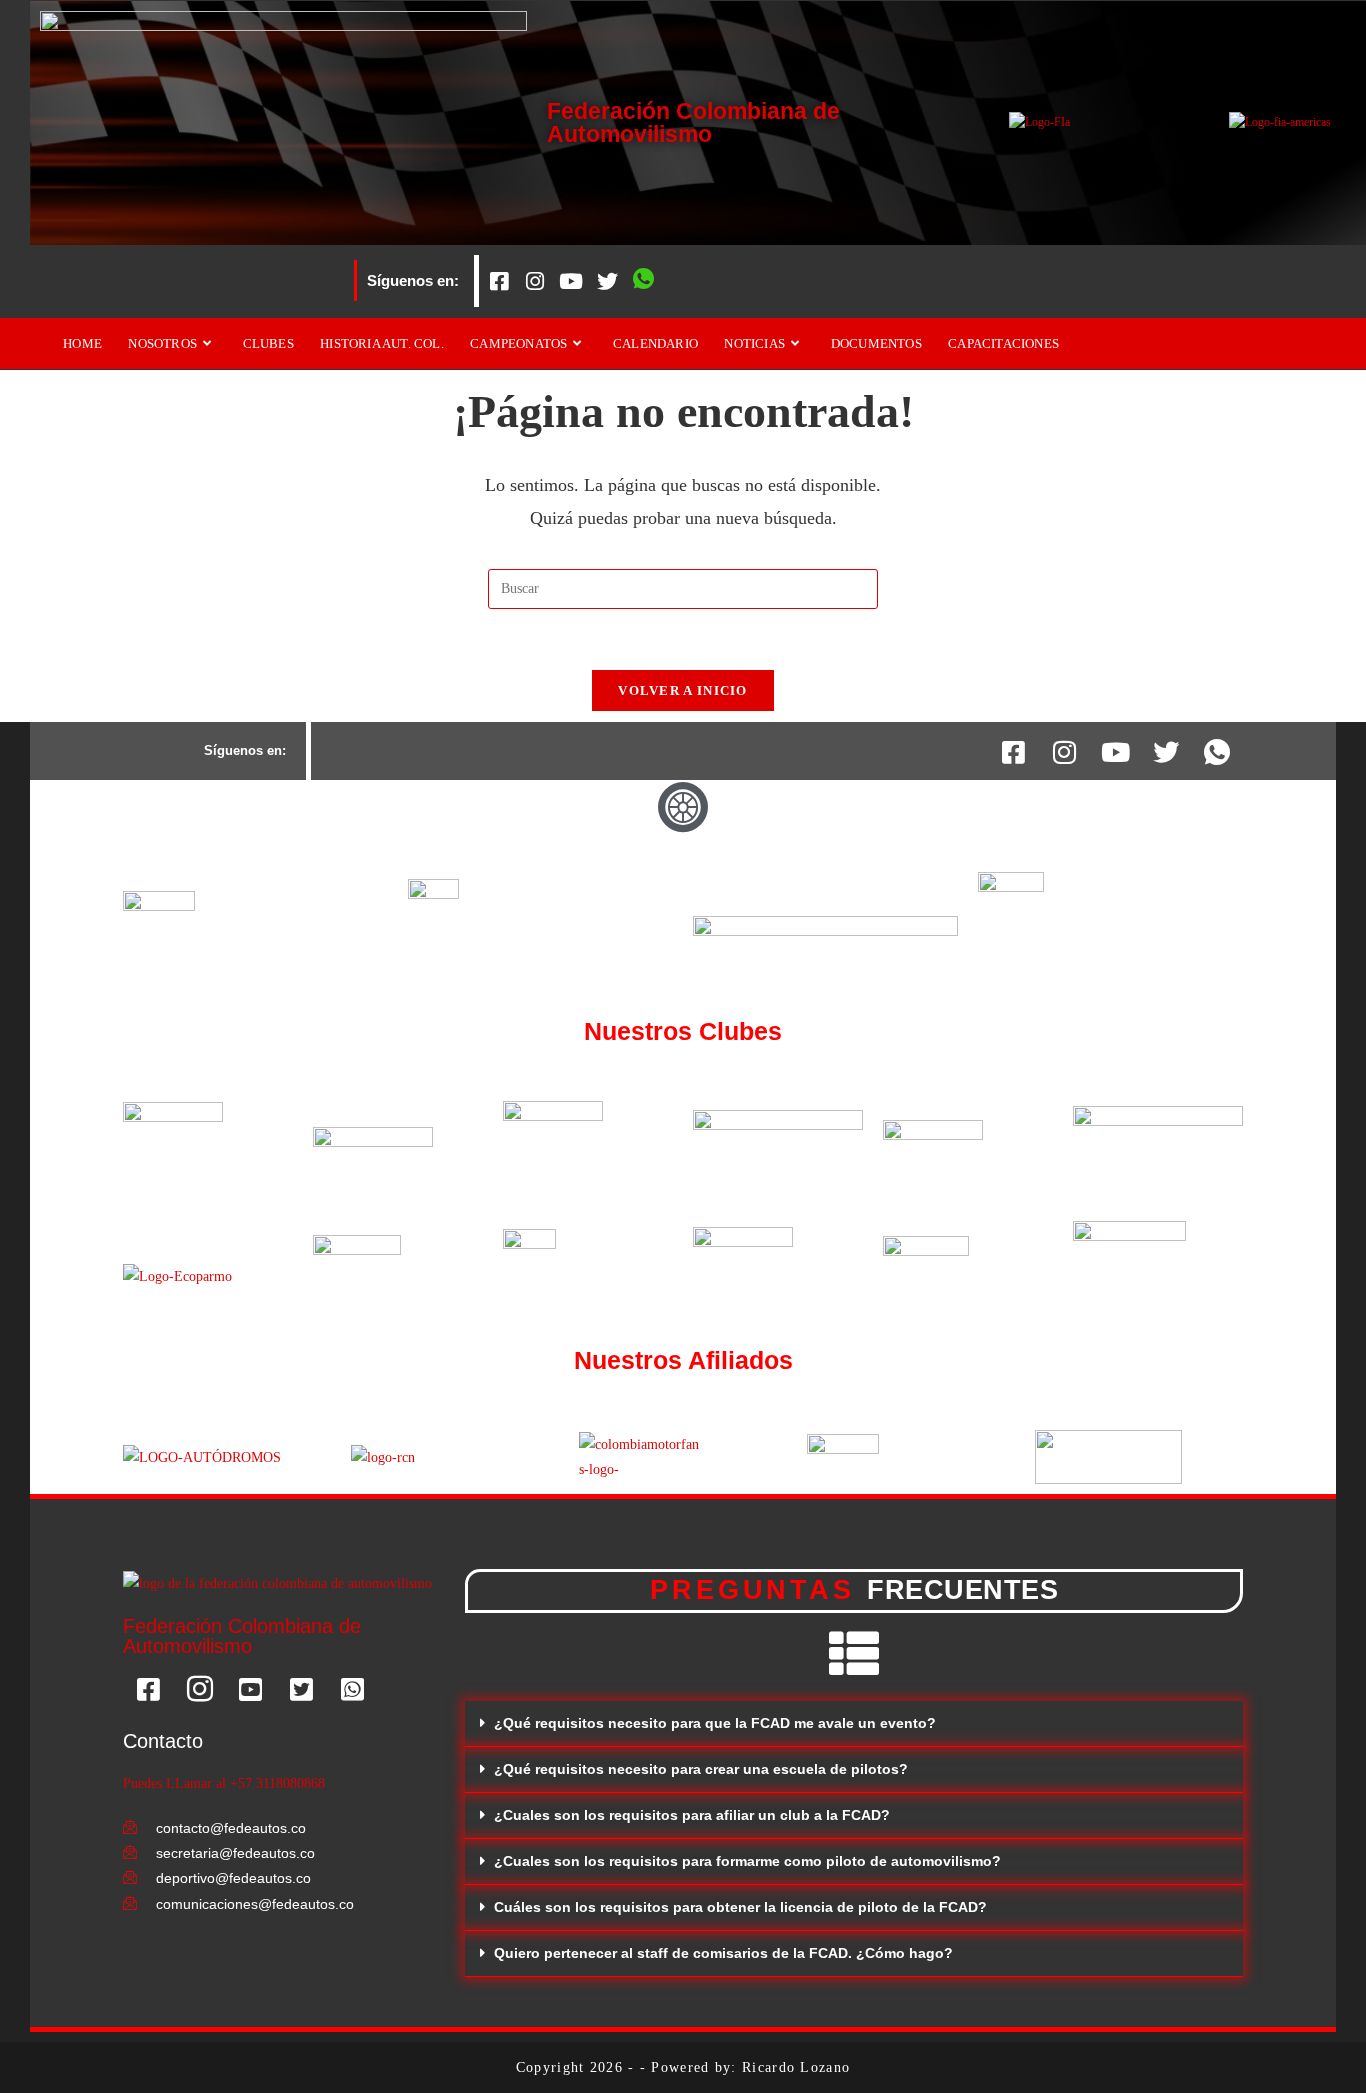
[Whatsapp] (643, 281)
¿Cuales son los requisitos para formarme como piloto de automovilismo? (747, 1861)
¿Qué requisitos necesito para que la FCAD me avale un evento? (715, 1723)
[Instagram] (535, 281)
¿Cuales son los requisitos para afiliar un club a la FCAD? (692, 1815)
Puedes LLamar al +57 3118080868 (224, 1783)
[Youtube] (571, 281)
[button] (854, 1724)
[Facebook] (499, 281)
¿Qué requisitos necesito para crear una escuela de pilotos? (701, 1769)
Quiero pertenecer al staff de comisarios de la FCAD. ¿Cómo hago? (723, 1953)
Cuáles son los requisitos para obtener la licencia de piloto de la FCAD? (740, 1907)
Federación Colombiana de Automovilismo (693, 122)
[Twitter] (607, 281)
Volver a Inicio (683, 690)
